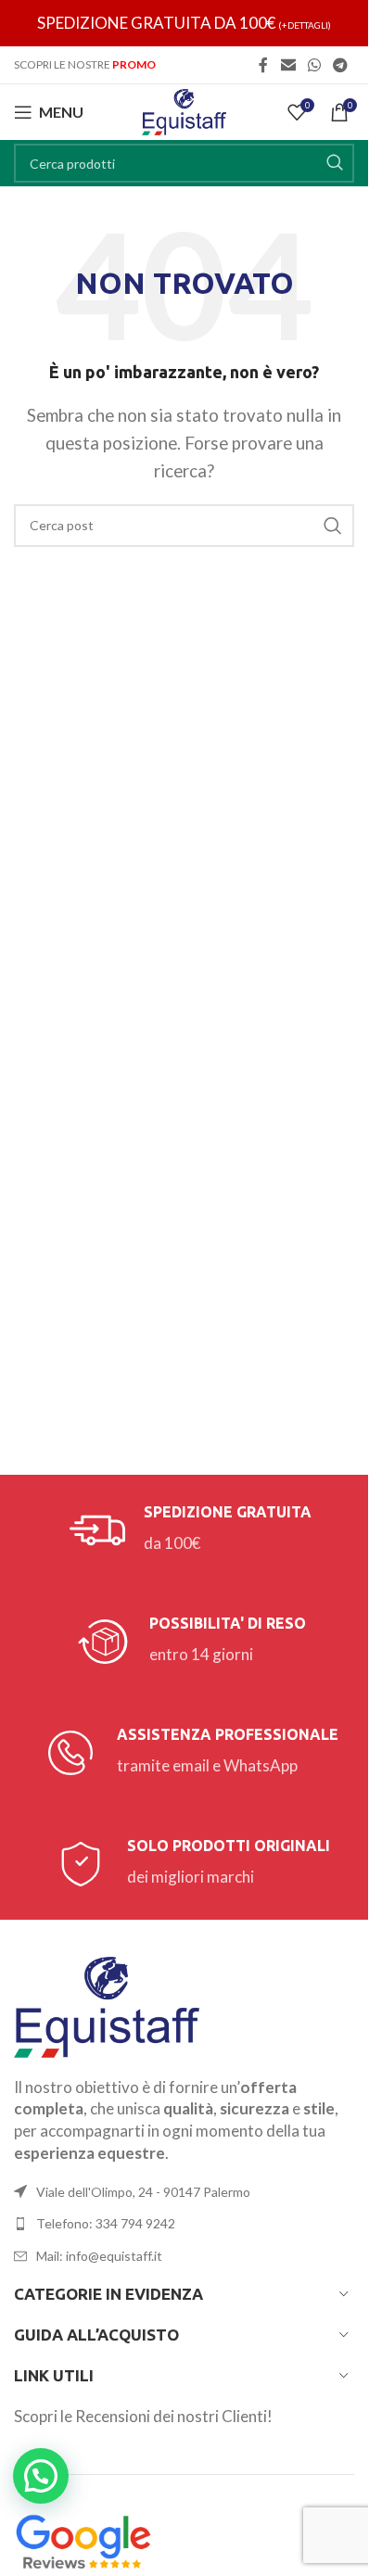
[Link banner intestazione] (184, 23)
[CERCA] (335, 163)
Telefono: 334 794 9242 (106, 2223)
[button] (41, 2476)
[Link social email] (288, 65)
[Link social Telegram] (341, 65)
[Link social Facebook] (263, 65)
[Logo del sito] (185, 110)
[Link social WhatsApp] (314, 65)
